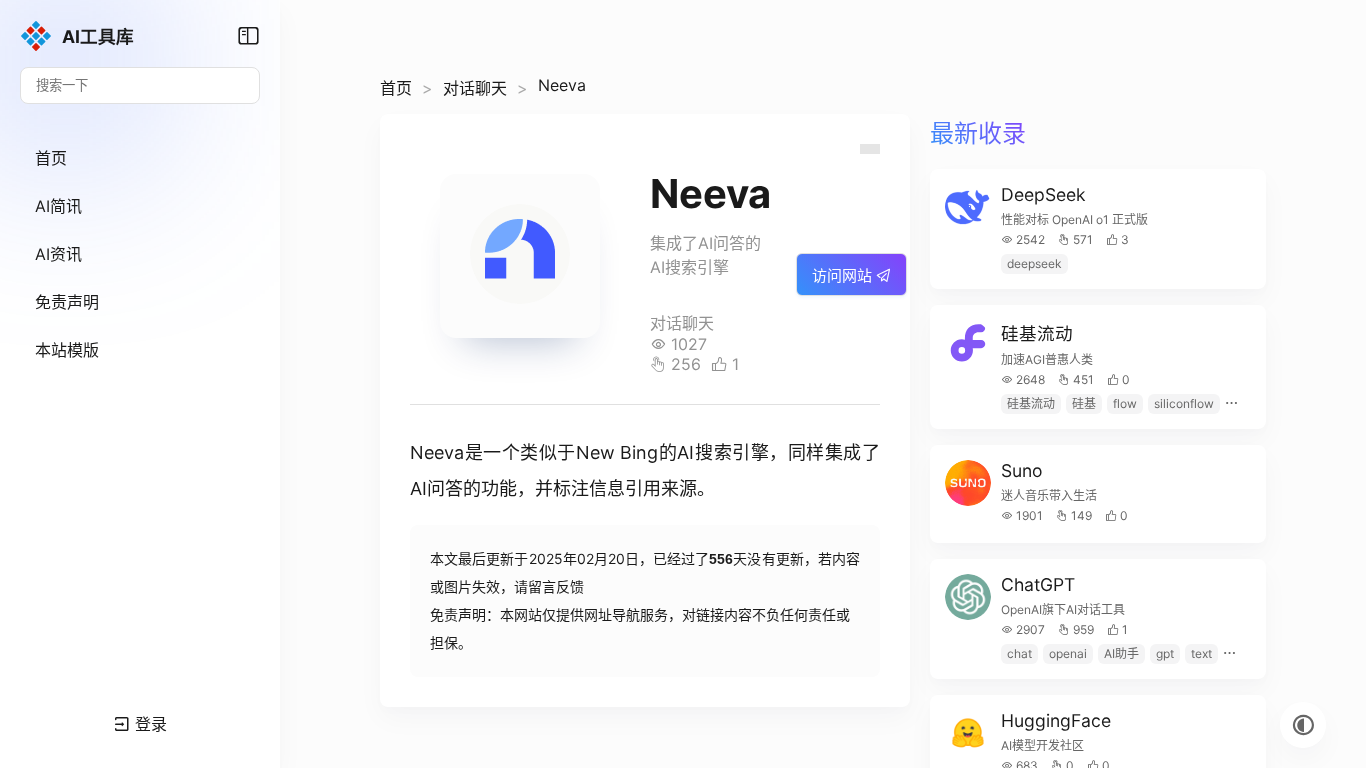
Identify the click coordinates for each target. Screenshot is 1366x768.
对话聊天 (475, 88)
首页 (396, 88)
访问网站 (844, 275)
